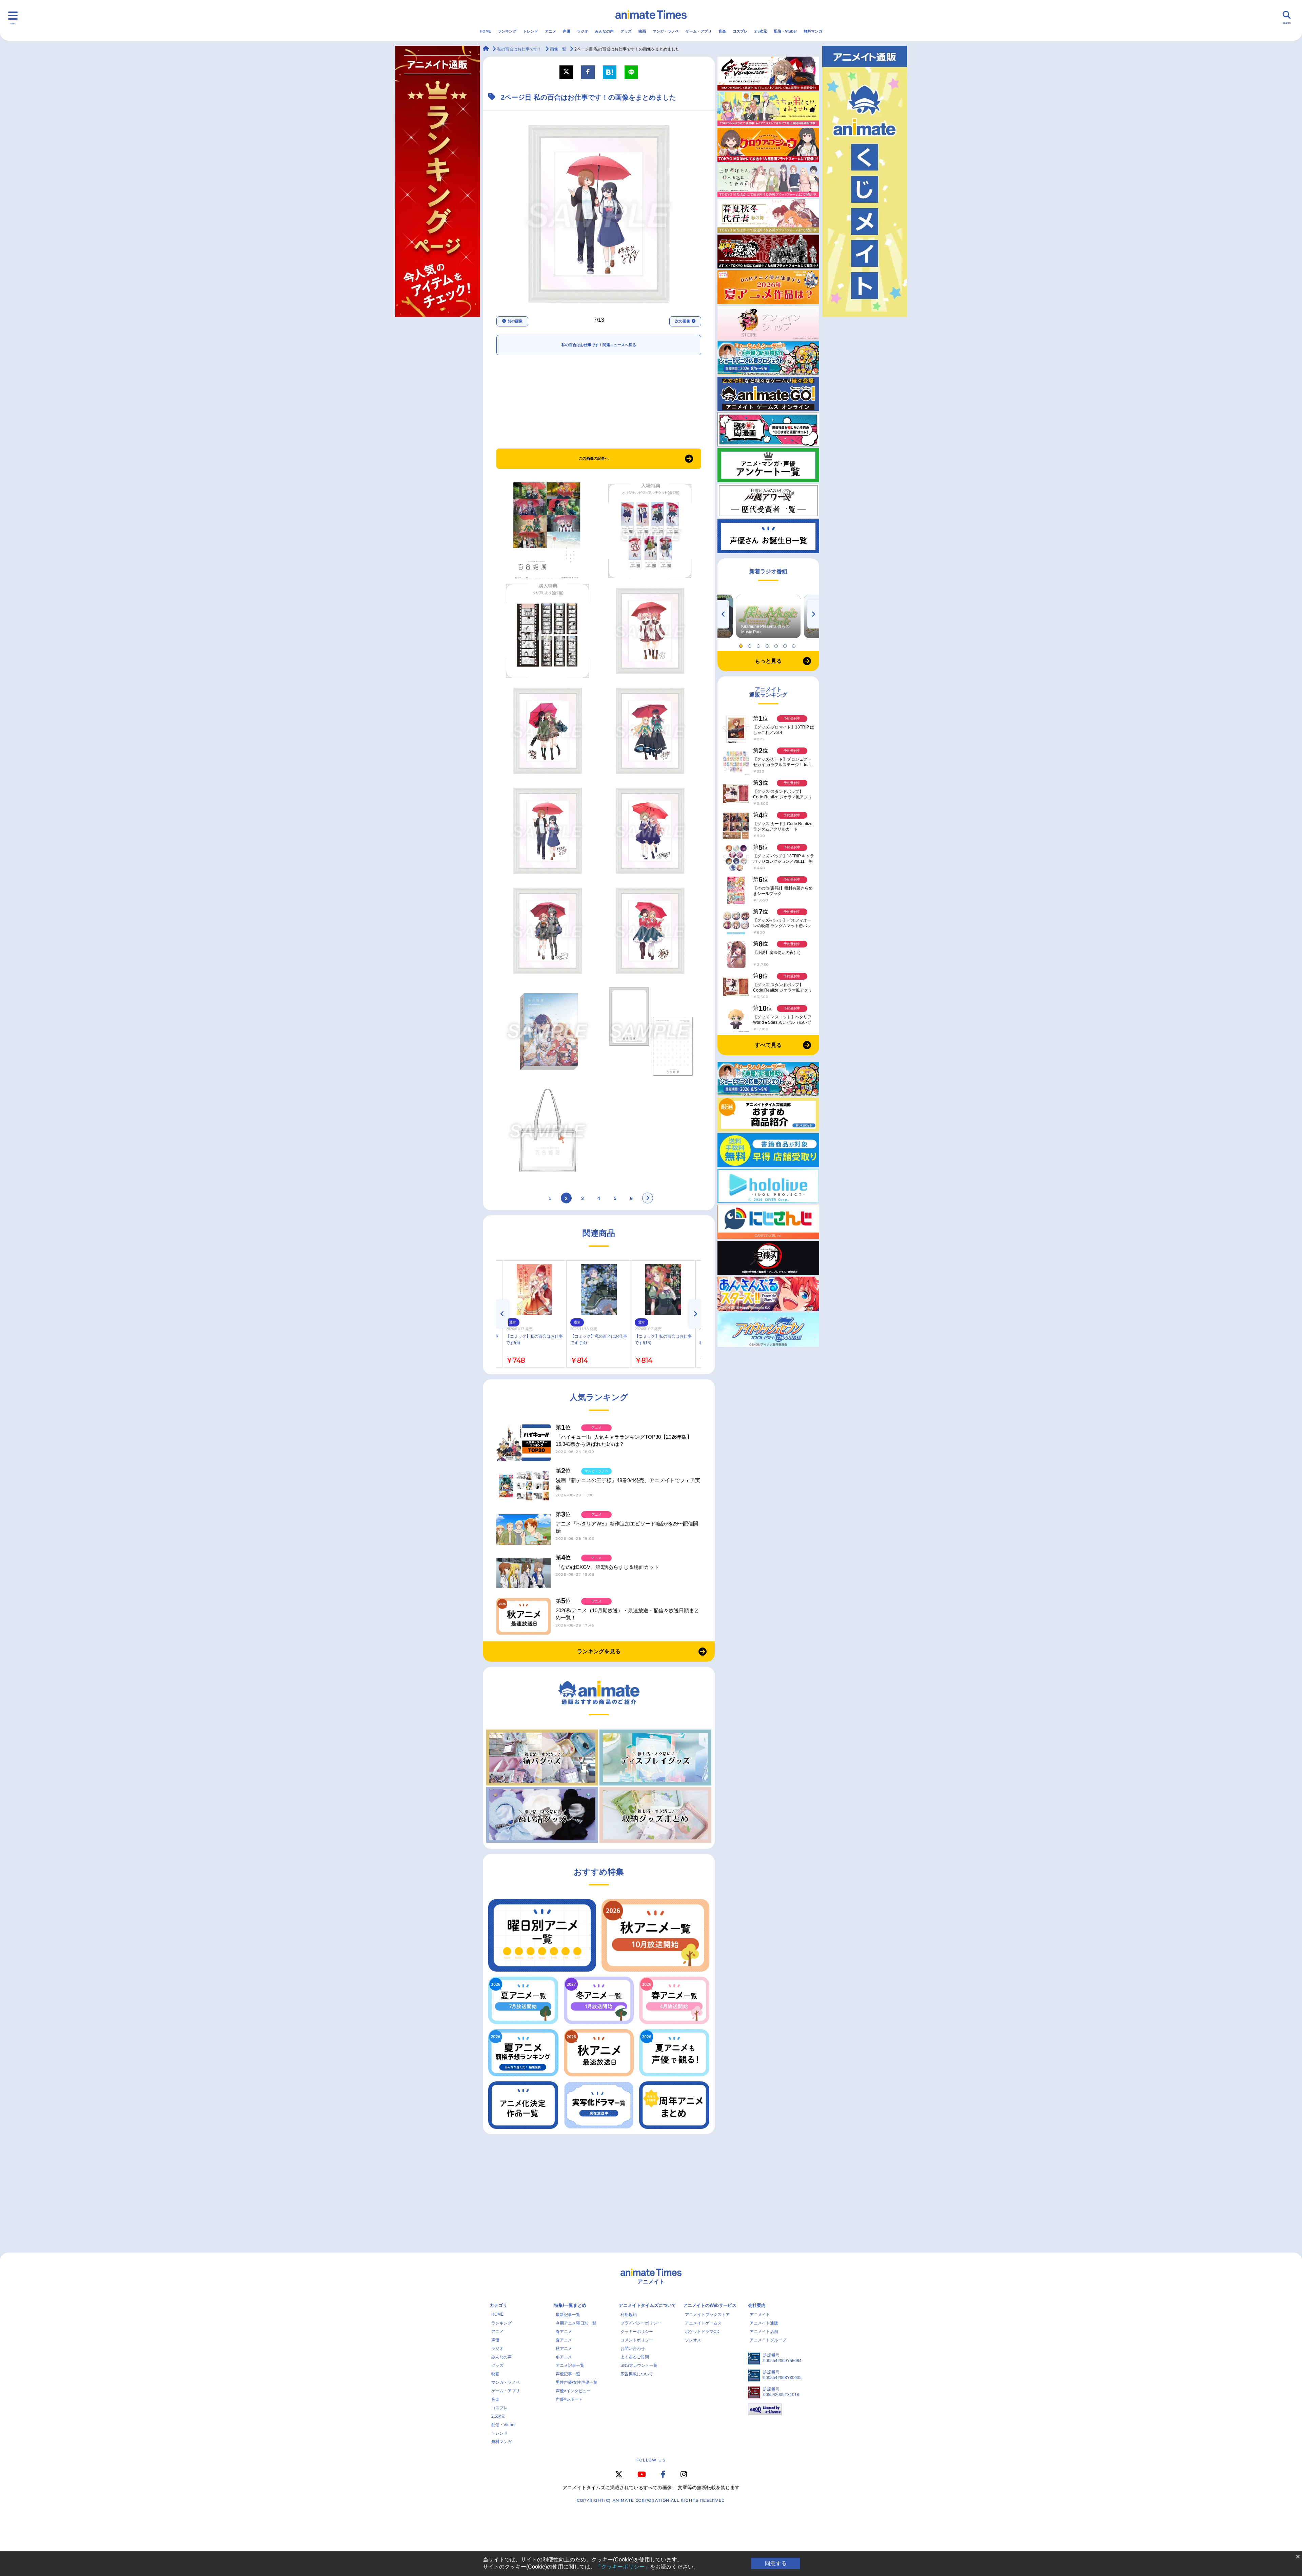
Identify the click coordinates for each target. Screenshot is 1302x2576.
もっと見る (768, 661)
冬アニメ (564, 2357)
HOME (485, 31)
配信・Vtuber (785, 31)
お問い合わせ (633, 2349)
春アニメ (564, 2332)
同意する (776, 2563)
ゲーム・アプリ (699, 31)
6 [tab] (786, 644)
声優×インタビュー (573, 2391)
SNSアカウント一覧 (639, 2365)
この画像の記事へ (594, 458)
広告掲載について (637, 2374)
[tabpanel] (768, 616)
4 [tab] (768, 644)
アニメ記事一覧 (570, 2365)
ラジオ (583, 31)
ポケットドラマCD (702, 2332)
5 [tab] (777, 644)
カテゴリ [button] (498, 2305)
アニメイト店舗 (764, 2332)
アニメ (550, 31)
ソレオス (693, 2340)
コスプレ (740, 31)
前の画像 (515, 321)
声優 (567, 31)
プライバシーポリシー (641, 2323)
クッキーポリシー (637, 2332)
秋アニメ (564, 2349)
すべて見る (768, 1045)
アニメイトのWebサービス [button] (710, 2305)
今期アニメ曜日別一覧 (576, 2323)
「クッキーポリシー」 (623, 2567)
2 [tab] (751, 644)
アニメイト (760, 2315)
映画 (642, 31)
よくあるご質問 (635, 2357)
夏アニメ (564, 2340)
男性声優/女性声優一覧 (577, 2382)
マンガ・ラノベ (666, 31)
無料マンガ (813, 31)
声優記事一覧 (568, 2374)
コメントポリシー (637, 2340)
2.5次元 (761, 31)
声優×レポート (569, 2399)
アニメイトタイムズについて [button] (647, 2305)
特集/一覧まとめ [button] (570, 2305)
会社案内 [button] (757, 2305)
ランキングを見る (599, 1651)
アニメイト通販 (764, 2323)
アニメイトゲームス (703, 2323)
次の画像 (683, 321)
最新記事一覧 (568, 2315)
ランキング (507, 31)
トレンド (531, 31)
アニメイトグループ (768, 2340)
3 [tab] (759, 644)
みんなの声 (604, 31)
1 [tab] (742, 644)
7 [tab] (795, 644)
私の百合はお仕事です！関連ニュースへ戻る (599, 345)
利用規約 (629, 2315)
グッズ (626, 31)
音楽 (722, 31)
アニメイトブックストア (707, 2315)
